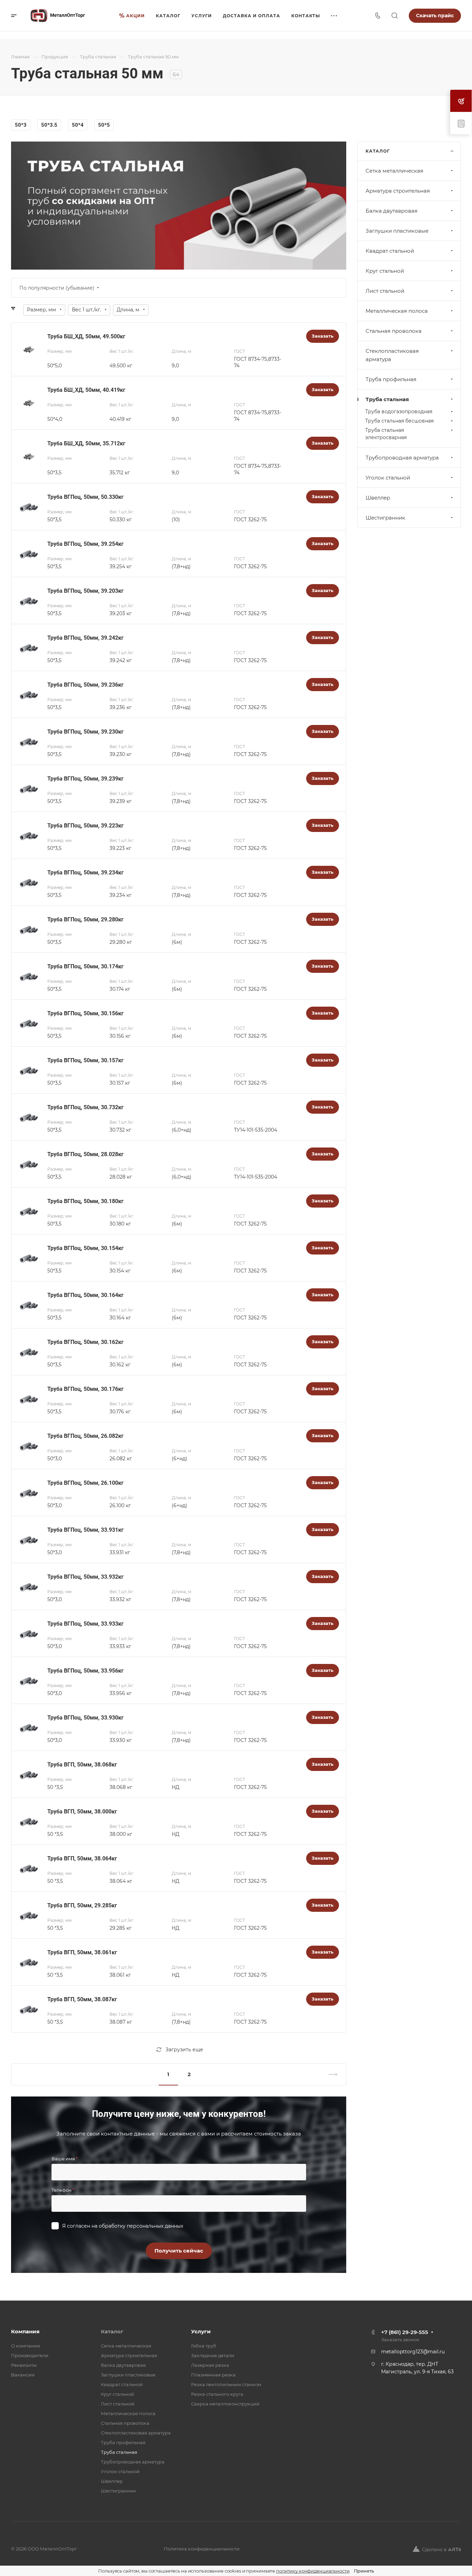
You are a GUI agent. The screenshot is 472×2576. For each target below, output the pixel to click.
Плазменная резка (213, 2375)
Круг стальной (385, 271)
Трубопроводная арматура (402, 458)
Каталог (112, 2331)
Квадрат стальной (390, 251)
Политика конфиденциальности (202, 2549)
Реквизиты (24, 2365)
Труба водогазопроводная (399, 411)
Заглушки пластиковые (397, 231)
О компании (26, 2346)
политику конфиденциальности (313, 2571)
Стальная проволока (394, 331)
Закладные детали (213, 2355)
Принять (364, 2571)
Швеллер (378, 498)
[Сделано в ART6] (437, 2549)
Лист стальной (385, 291)
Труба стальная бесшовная (399, 421)
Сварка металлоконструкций (225, 2404)
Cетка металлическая (394, 171)
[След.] (330, 2074)
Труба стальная (387, 399)
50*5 (104, 125)
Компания (25, 2331)
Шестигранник (385, 518)
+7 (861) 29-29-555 (405, 2332)
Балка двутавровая (391, 211)
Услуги (201, 2331)
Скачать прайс (435, 16)
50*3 (21, 125)
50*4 (78, 125)
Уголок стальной (388, 478)
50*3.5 (49, 125)
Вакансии (23, 2375)
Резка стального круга (217, 2394)
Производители (30, 2355)
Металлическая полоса (397, 311)
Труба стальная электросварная (386, 434)
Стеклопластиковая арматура (392, 355)
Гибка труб (204, 2346)
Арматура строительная (398, 191)
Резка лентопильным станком (226, 2384)
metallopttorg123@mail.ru (413, 2352)
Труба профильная (391, 379)
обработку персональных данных (141, 2226)
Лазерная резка (210, 2365)
